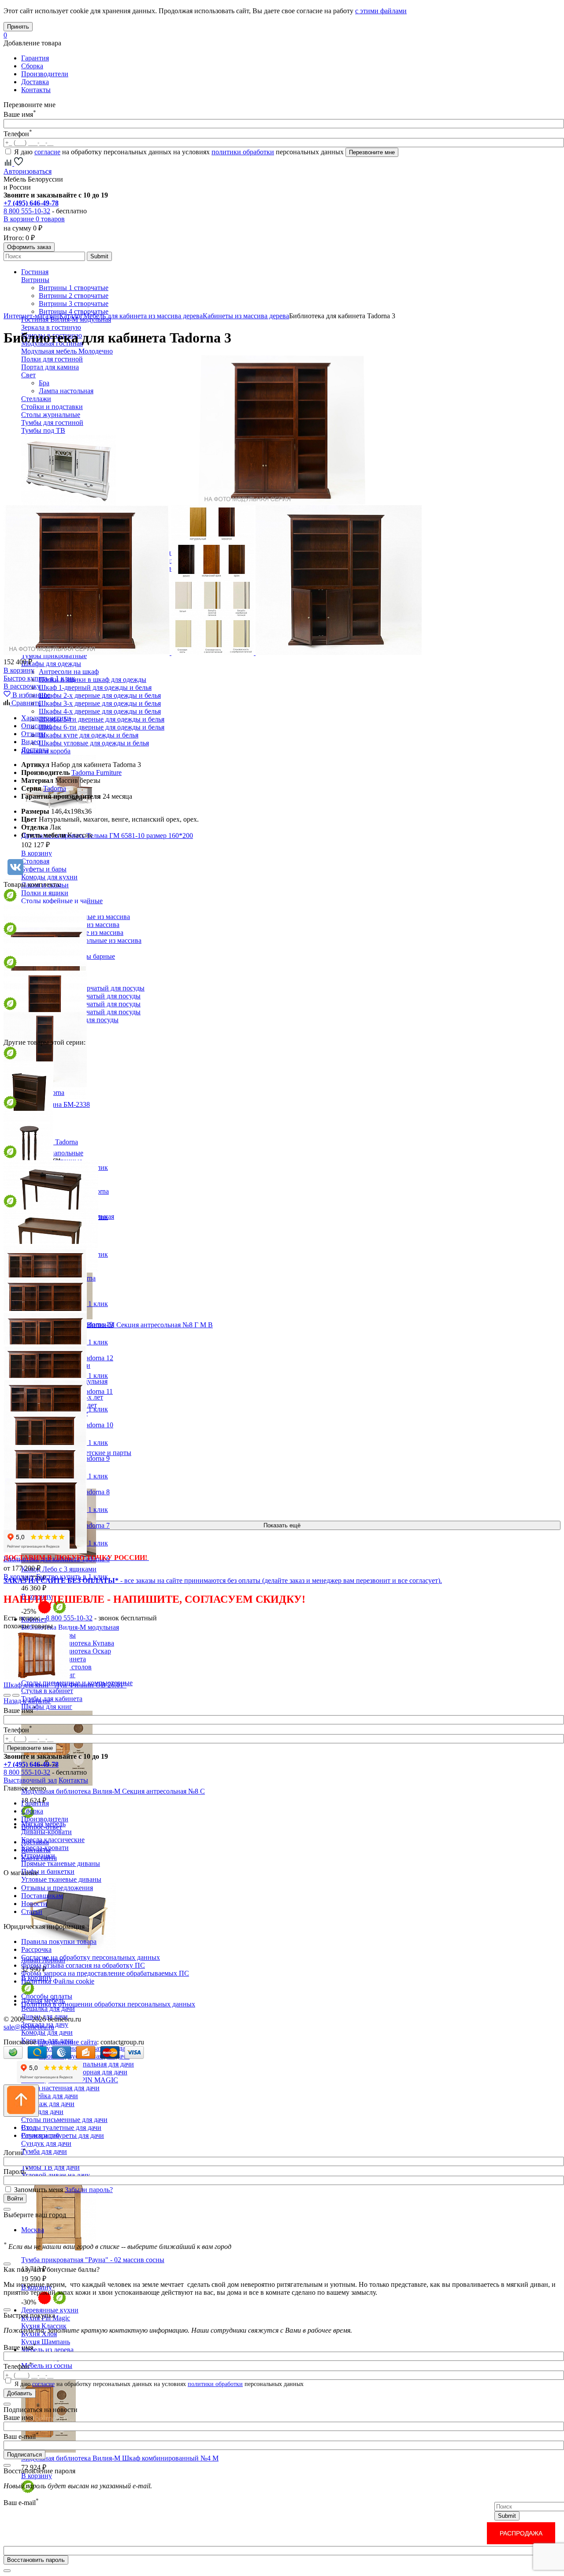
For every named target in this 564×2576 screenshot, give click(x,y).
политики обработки (243, 152)
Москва (33, 2230)
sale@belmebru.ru (29, 2027)
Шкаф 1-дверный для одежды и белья (95, 687)
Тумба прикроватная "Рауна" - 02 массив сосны (93, 2260)
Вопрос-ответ (42, 1827)
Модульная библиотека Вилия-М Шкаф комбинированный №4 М (120, 2458)
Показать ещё (282, 1525)
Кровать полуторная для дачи (83, 2072)
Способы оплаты (47, 1996)
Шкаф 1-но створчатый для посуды (92, 988)
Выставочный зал (30, 1780)
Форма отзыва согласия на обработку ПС (83, 1965)
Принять (18, 27)
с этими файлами (381, 11)
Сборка (32, 66)
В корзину (37, 853)
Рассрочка (36, 1949)
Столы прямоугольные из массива (90, 940)
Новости (34, 1904)
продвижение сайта (67, 2042)
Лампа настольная (66, 391)
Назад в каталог (27, 1701)
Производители (45, 74)
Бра (44, 383)
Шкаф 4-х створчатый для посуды (90, 1012)
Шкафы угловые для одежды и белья (94, 743)
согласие (47, 152)
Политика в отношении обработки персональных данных (108, 2004)
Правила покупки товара (59, 1941)
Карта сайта (39, 1858)
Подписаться (24, 2455)
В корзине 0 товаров (34, 219)
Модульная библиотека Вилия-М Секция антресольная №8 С (113, 1791)
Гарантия (35, 58)
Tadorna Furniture (96, 772)
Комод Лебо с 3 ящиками (59, 1569)
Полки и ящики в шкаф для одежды (93, 679)
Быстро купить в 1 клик (39, 678)
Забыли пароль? (89, 2190)
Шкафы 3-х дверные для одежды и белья (100, 703)
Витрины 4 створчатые (74, 311)
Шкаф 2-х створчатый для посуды (90, 996)
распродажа (521, 2533)
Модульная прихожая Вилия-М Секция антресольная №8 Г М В (117, 1325)
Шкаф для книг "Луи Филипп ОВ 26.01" (65, 1685)
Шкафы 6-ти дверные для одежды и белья (102, 727)
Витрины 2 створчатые (74, 296)
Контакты (36, 90)
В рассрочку (22, 686)
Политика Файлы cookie (58, 1981)
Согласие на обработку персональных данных (91, 1957)
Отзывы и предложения (57, 1888)
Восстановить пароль (36, 2560)
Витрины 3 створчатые (74, 303)
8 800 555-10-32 (27, 211)
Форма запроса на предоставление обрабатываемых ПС (105, 1973)
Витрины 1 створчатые (74, 288)
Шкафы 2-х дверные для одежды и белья (100, 695)
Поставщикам (42, 1896)
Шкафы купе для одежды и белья (89, 735)
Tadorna (55, 788)
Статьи (32, 1912)
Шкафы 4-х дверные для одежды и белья (100, 711)
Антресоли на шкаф (69, 672)
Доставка (35, 82)
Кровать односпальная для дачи (86, 2064)
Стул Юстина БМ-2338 (56, 1104)
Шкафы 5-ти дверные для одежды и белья (102, 719)
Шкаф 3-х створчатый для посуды (90, 1004)
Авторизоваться (28, 171)
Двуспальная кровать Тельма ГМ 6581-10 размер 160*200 (107, 836)
